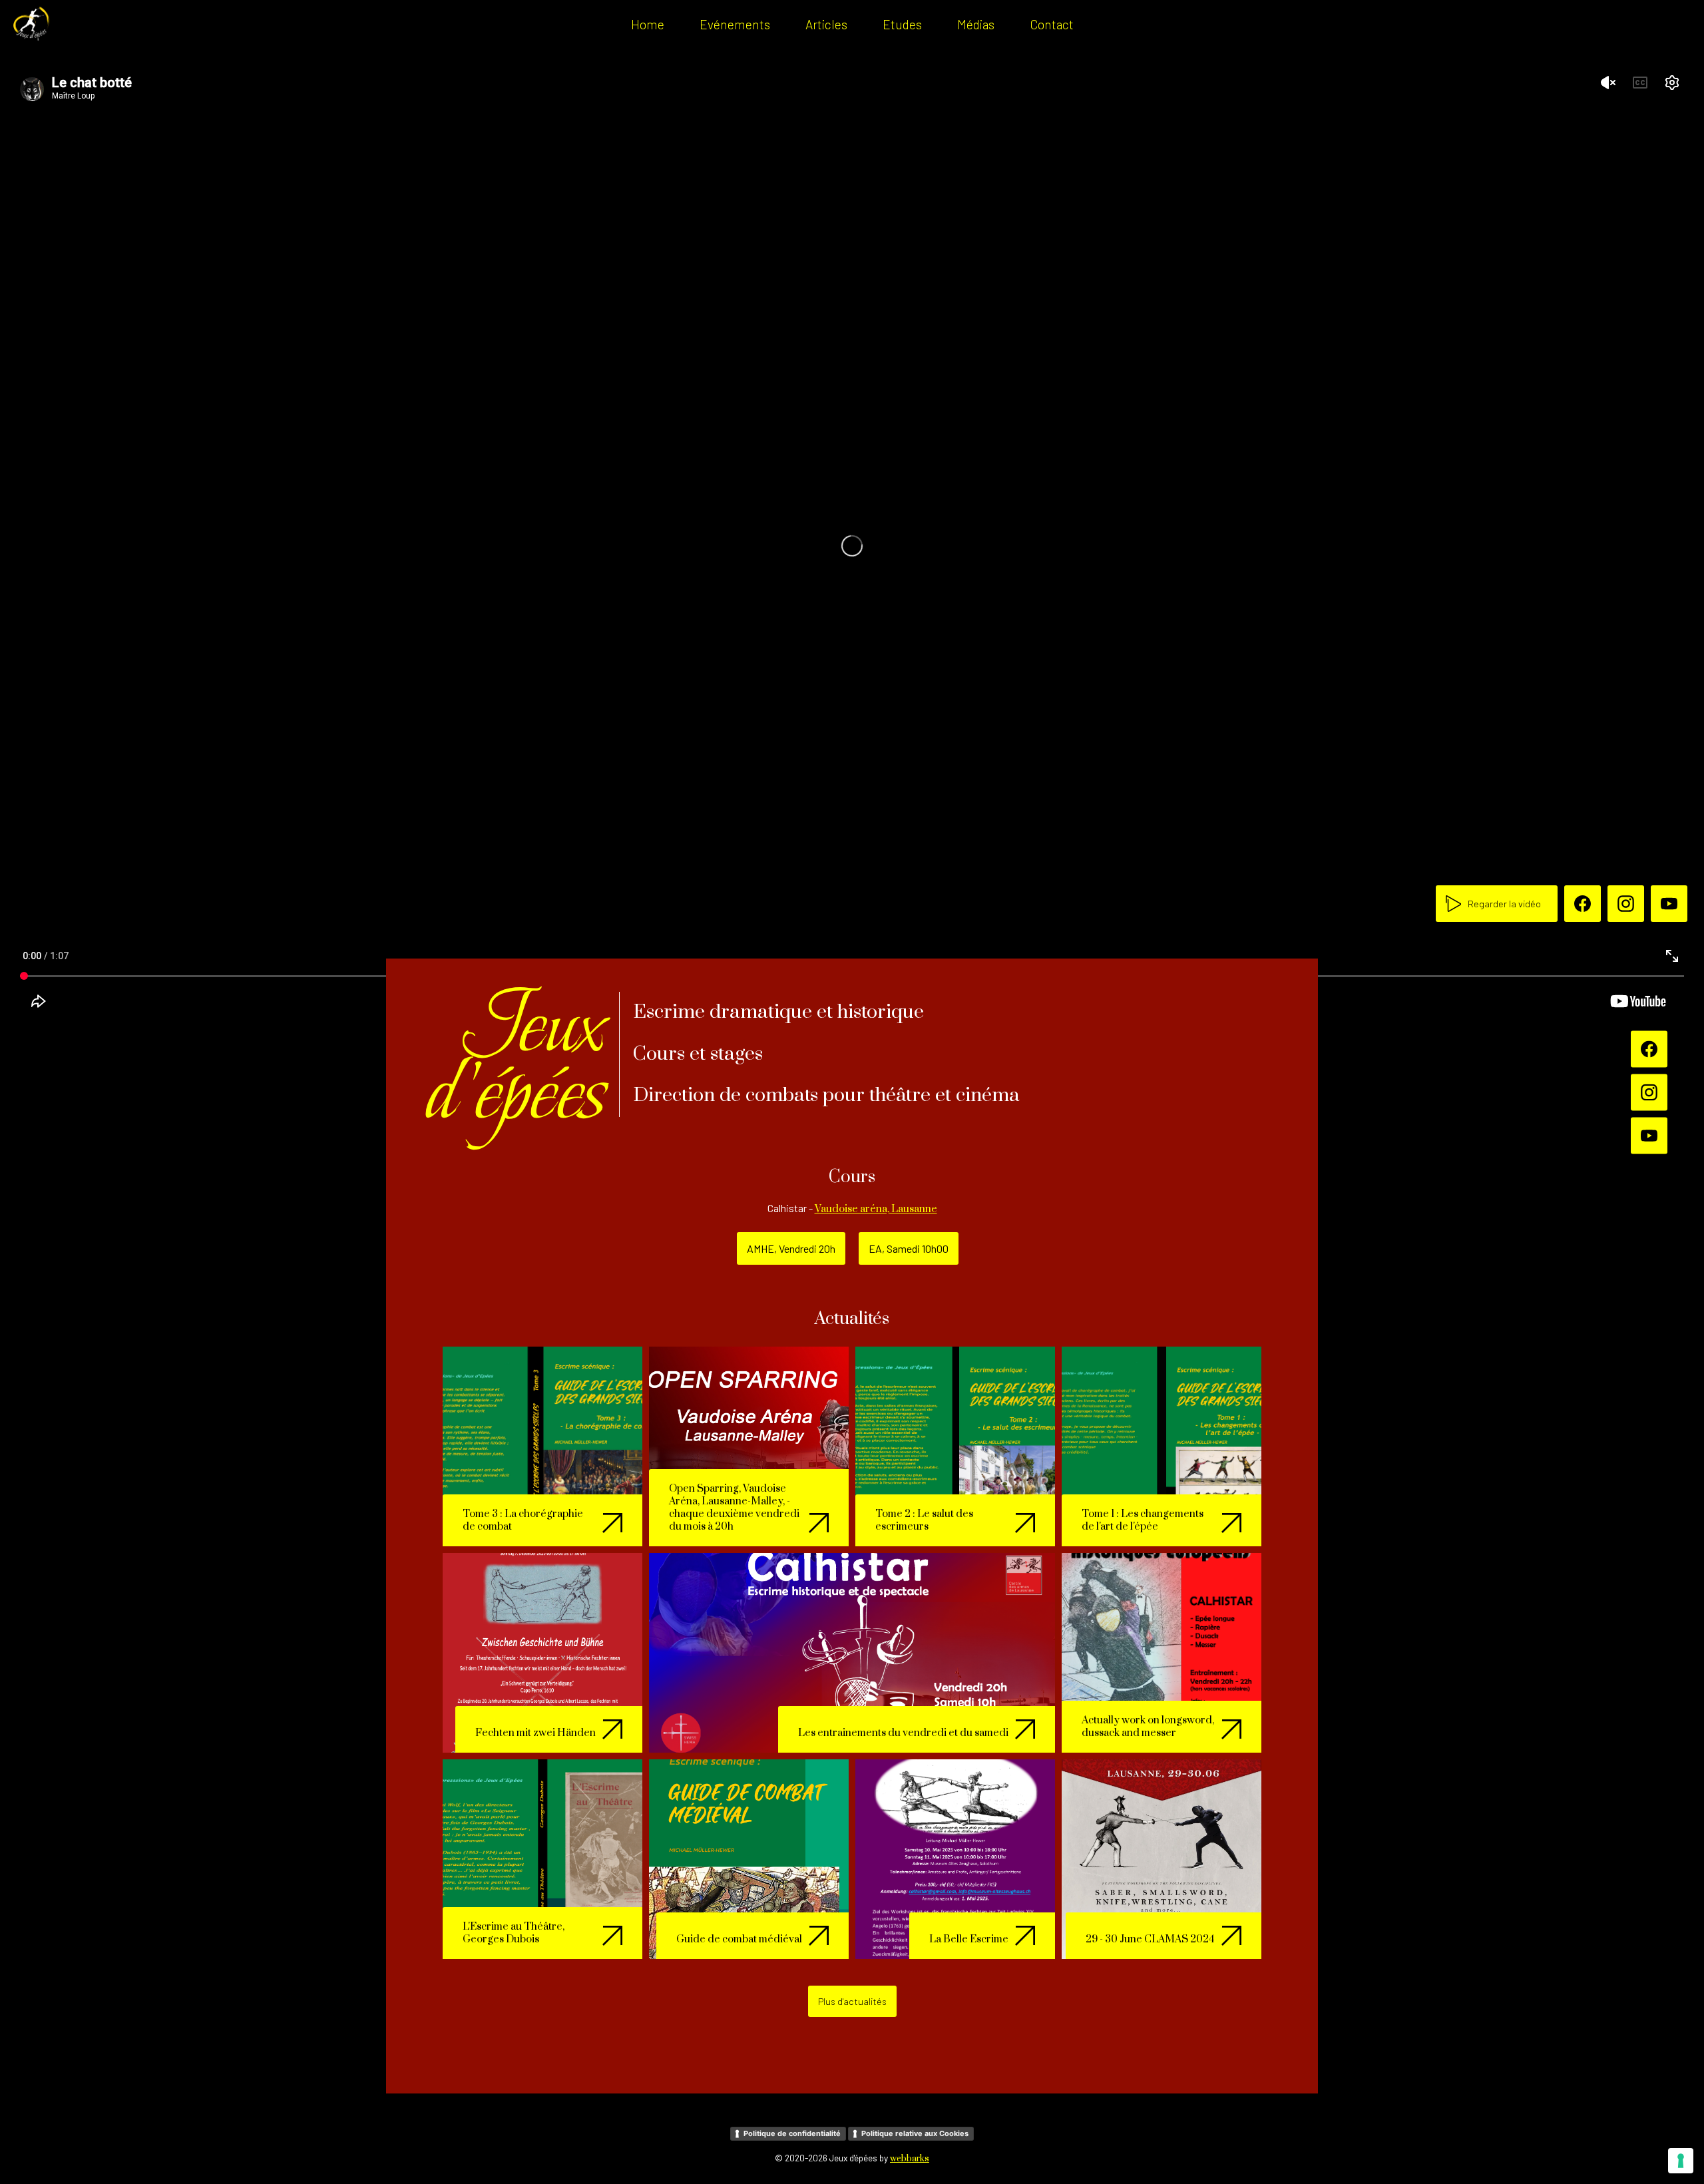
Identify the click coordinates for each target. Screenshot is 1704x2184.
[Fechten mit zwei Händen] (542, 1652)
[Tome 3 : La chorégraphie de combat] (542, 1445)
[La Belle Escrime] (955, 1858)
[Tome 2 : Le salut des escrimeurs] (955, 1445)
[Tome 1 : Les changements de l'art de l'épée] (1162, 1445)
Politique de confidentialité (792, 2133)
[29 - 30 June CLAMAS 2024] (1162, 1858)
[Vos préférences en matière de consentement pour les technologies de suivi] (1681, 2161)
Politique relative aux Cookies (915, 2133)
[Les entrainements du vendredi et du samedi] (852, 1652)
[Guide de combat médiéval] (749, 1858)
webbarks (910, 2159)
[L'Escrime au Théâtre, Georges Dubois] (542, 1858)
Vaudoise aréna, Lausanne (876, 1209)
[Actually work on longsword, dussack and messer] (1162, 1652)
